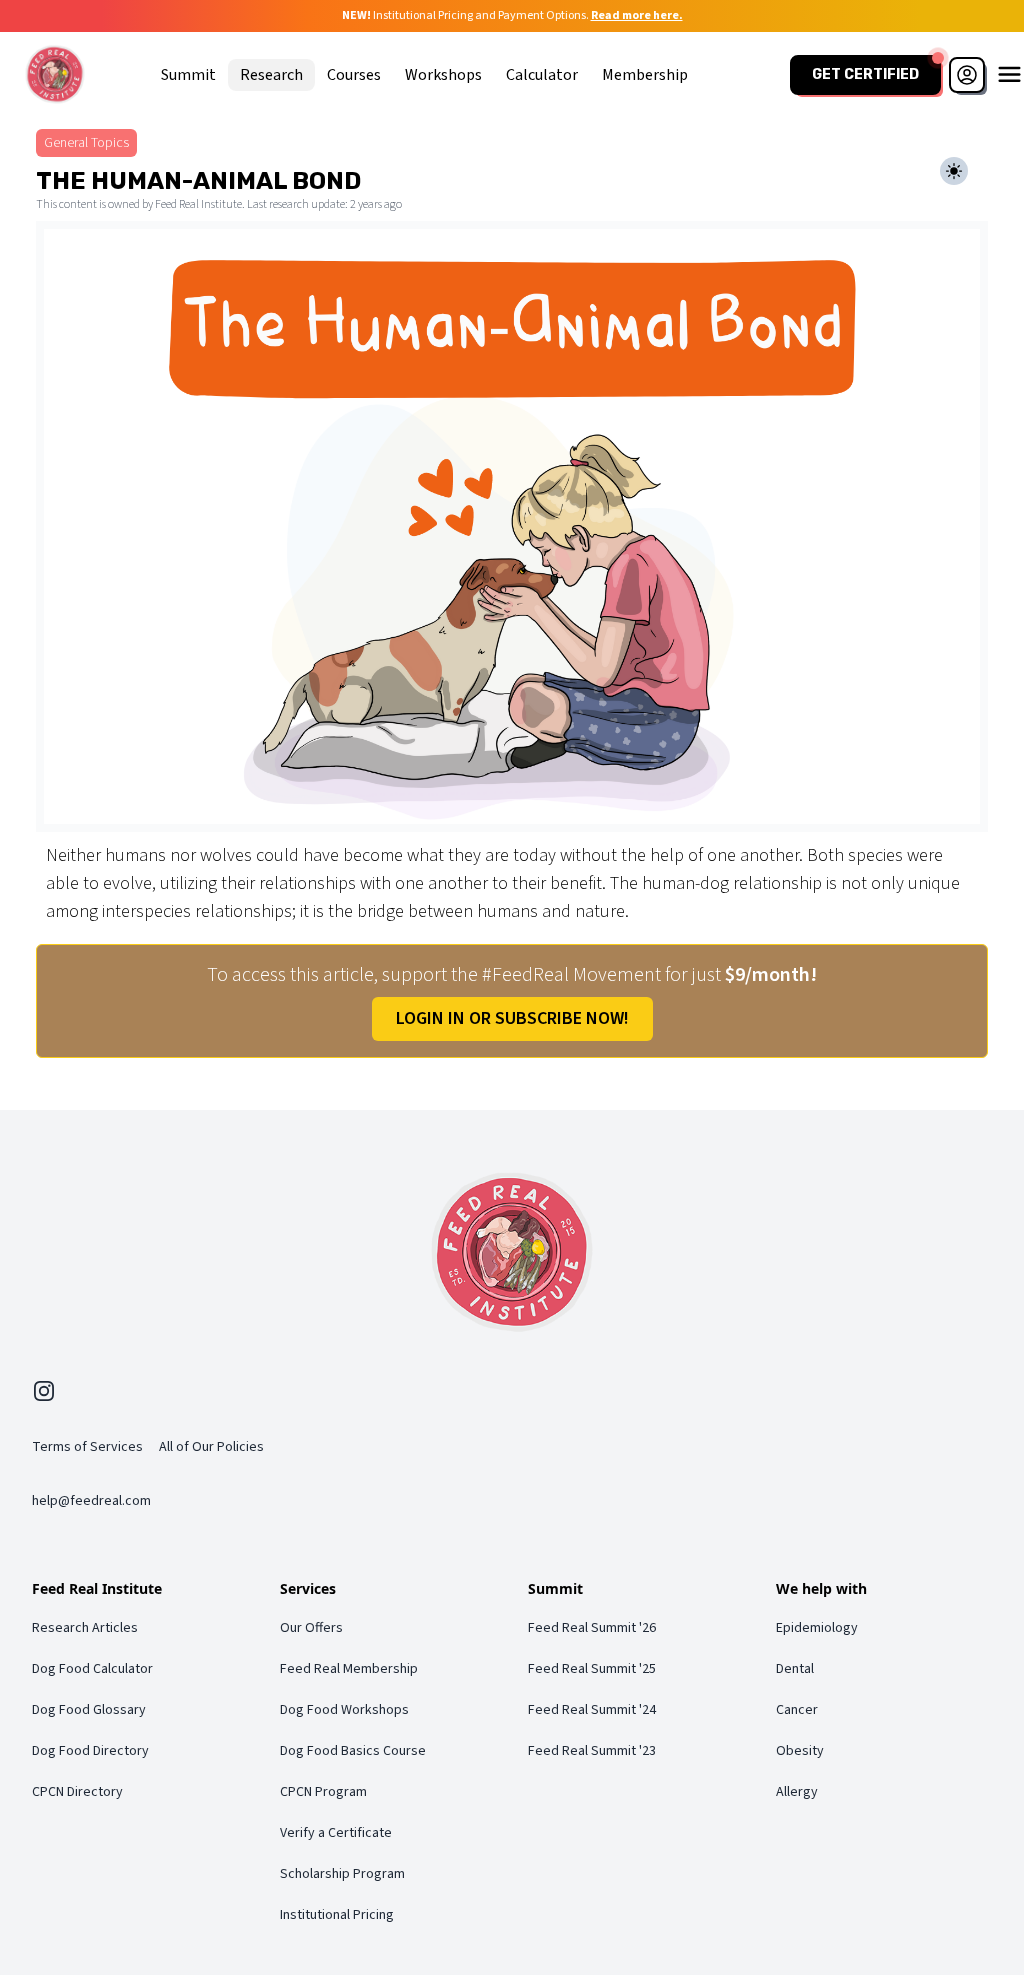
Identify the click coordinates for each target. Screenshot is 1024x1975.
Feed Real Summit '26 (592, 1628)
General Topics (86, 143)
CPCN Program (323, 1792)
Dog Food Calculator (92, 1669)
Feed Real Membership (349, 1669)
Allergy (797, 1792)
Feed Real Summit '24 (592, 1710)
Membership (645, 75)
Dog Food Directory (90, 1751)
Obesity (800, 1751)
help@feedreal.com (91, 1501)
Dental (795, 1669)
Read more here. (637, 15)
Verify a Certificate (336, 1833)
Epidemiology (817, 1628)
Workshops (443, 75)
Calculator (542, 75)
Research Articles (85, 1628)
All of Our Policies (211, 1447)
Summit (188, 75)
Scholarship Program (342, 1874)
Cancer (797, 1710)
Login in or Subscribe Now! (512, 1018)
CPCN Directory (77, 1792)
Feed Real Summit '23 (592, 1751)
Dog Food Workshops (344, 1710)
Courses (354, 75)
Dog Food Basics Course (353, 1751)
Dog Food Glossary (89, 1710)
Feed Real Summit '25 (592, 1669)
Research (271, 75)
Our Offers (311, 1628)
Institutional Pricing (337, 1915)
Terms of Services (87, 1447)
